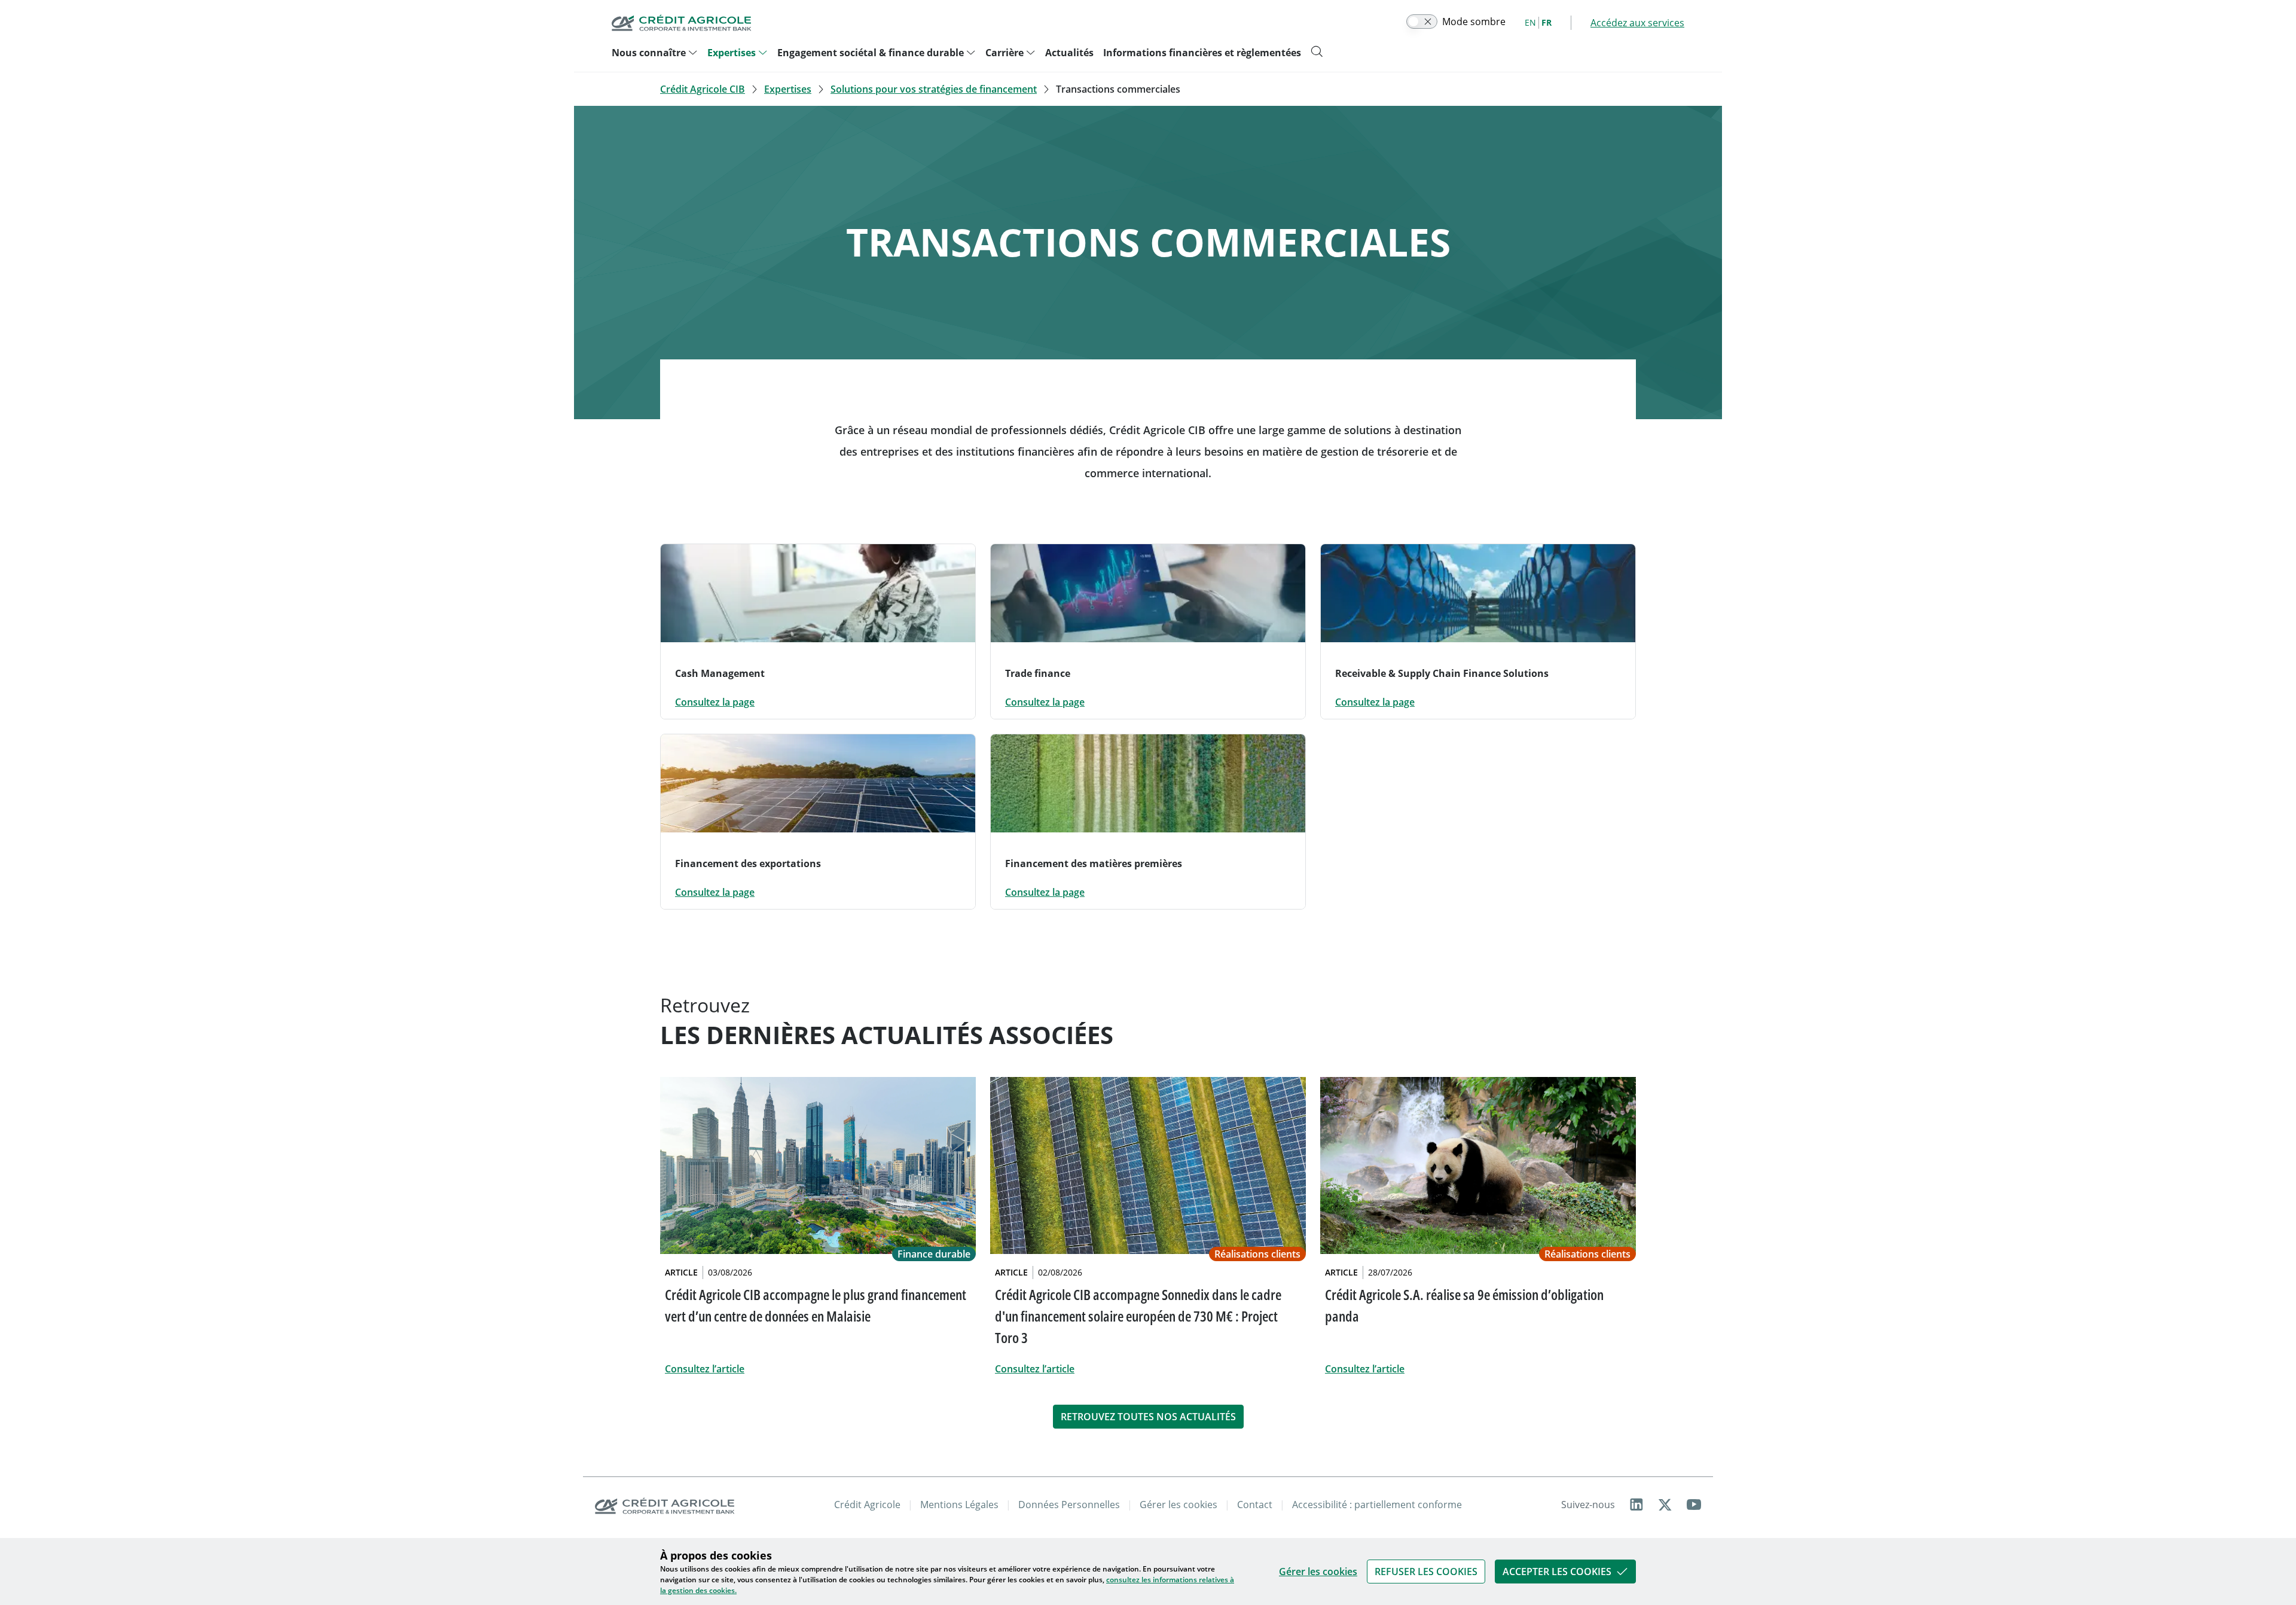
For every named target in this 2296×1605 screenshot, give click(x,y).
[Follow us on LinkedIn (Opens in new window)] (1636, 1505)
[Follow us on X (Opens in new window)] (1665, 1505)
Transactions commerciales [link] (1118, 89)
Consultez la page (715, 702)
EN (1530, 22)
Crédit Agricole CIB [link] (703, 89)
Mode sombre (1474, 22)
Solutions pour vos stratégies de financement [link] (934, 89)
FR (1547, 22)
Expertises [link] (788, 89)
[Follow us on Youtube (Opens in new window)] (1694, 1505)
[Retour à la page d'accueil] (682, 23)
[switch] (1422, 22)
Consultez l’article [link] (705, 1369)
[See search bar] (1317, 51)
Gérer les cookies (1318, 1572)
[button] (1426, 1572)
